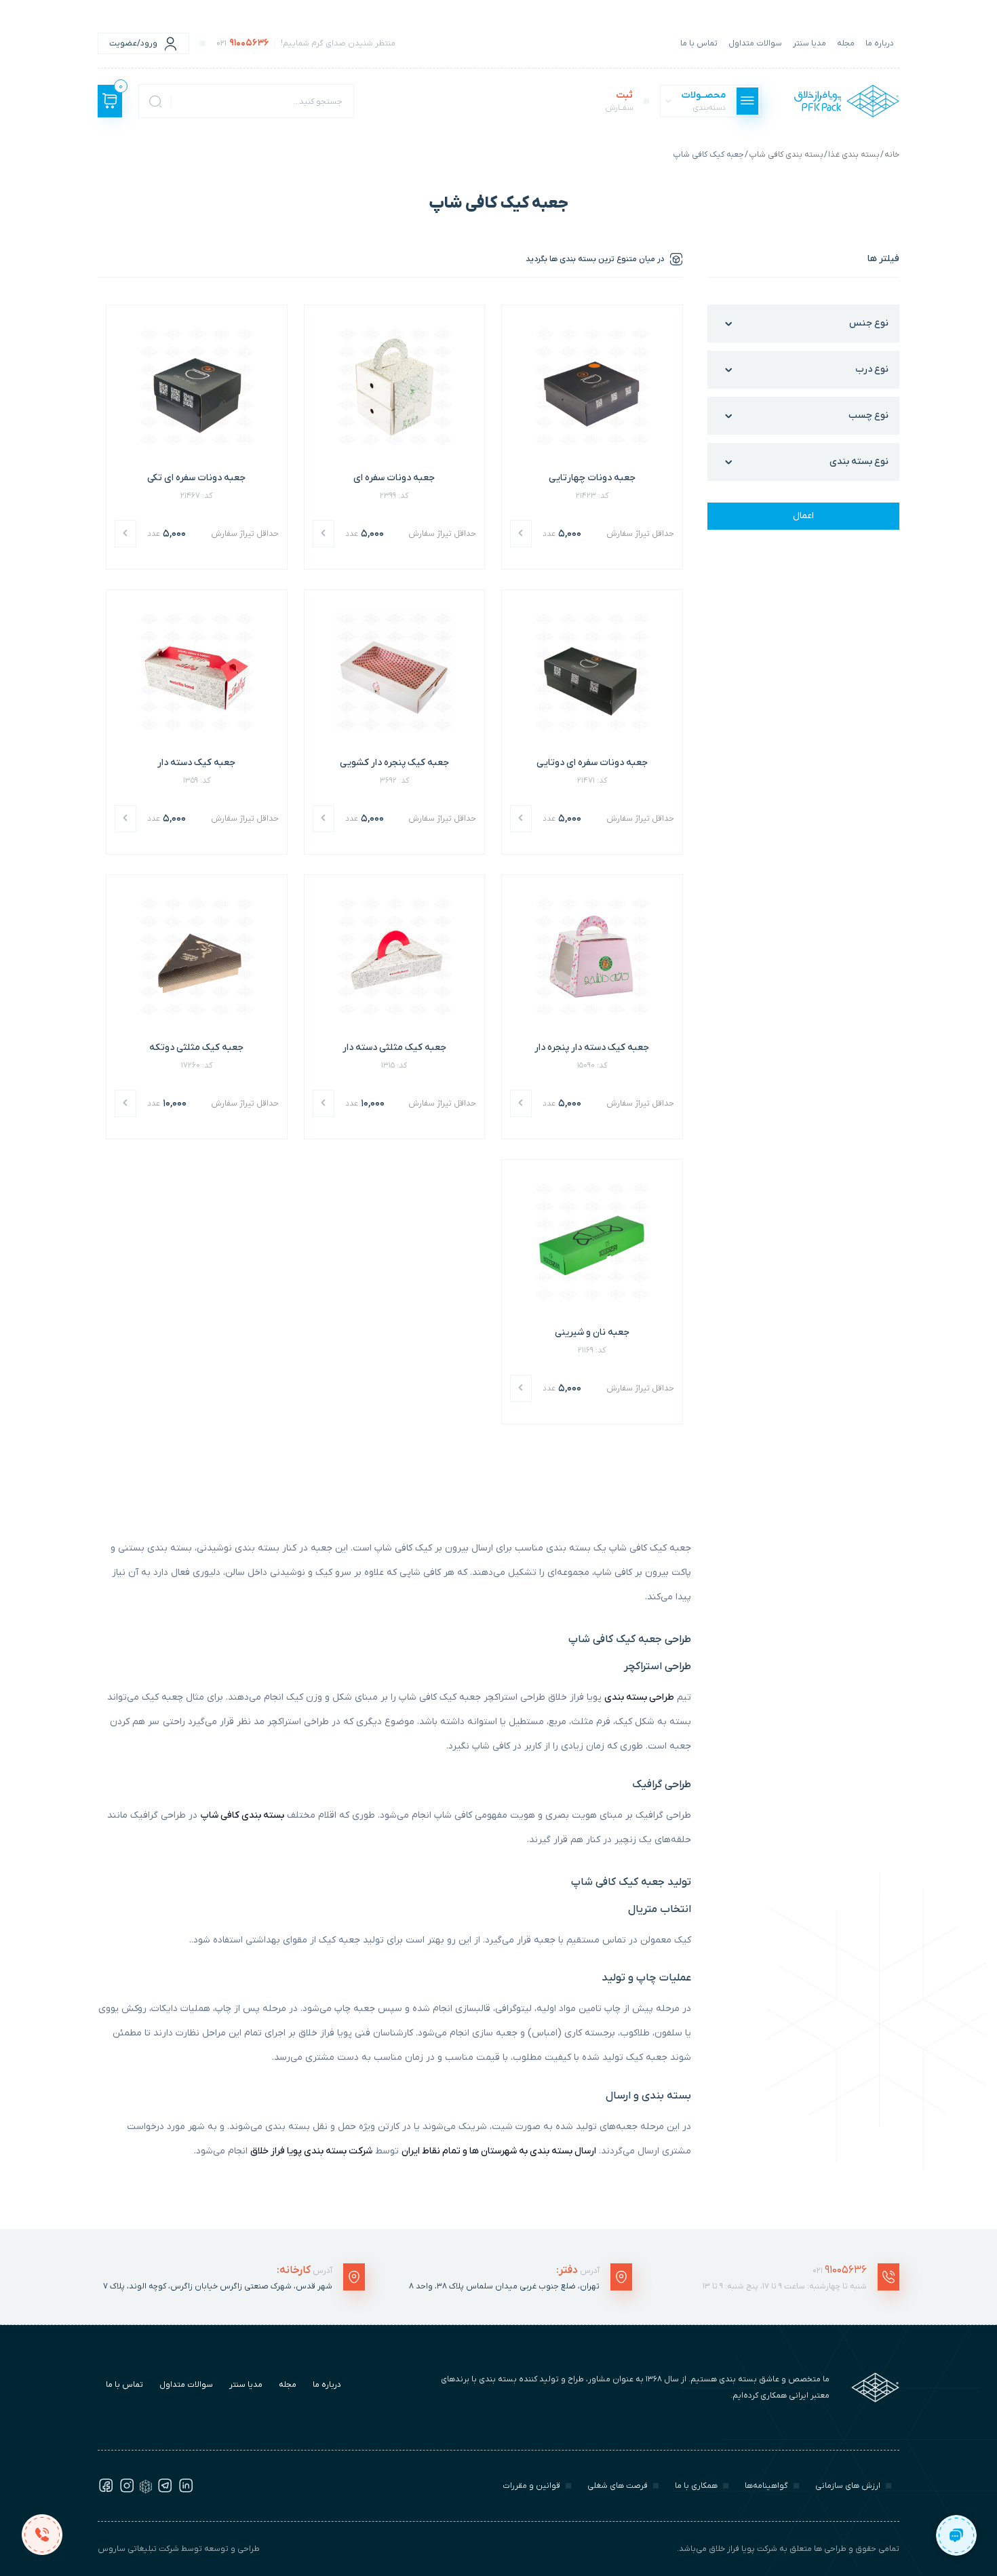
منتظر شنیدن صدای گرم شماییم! (306, 43)
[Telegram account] (165, 2491)
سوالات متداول (755, 43)
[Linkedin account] (186, 2491)
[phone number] (42, 2534)
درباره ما (880, 43)
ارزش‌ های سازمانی (848, 2486)
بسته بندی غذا (854, 155)
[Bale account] (146, 2491)
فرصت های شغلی (618, 2486)
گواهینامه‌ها (766, 2486)
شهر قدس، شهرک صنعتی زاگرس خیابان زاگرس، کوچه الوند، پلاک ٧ (218, 2286)
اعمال (803, 516)
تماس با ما (699, 43)
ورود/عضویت (133, 43)
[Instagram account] (127, 2491)
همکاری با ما (696, 2486)
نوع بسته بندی (859, 462)
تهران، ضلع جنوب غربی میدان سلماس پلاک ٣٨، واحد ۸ (504, 2286)
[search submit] (155, 101)
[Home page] (847, 101)
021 (840, 2270)
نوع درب (872, 369)
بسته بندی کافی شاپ (786, 155)
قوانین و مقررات (531, 2486)
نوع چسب (868, 415)
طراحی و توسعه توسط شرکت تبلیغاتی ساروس (179, 2549)
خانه (892, 155)
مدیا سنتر (809, 43)
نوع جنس (869, 323)
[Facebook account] (106, 2491)
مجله (846, 43)
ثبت (619, 101)
